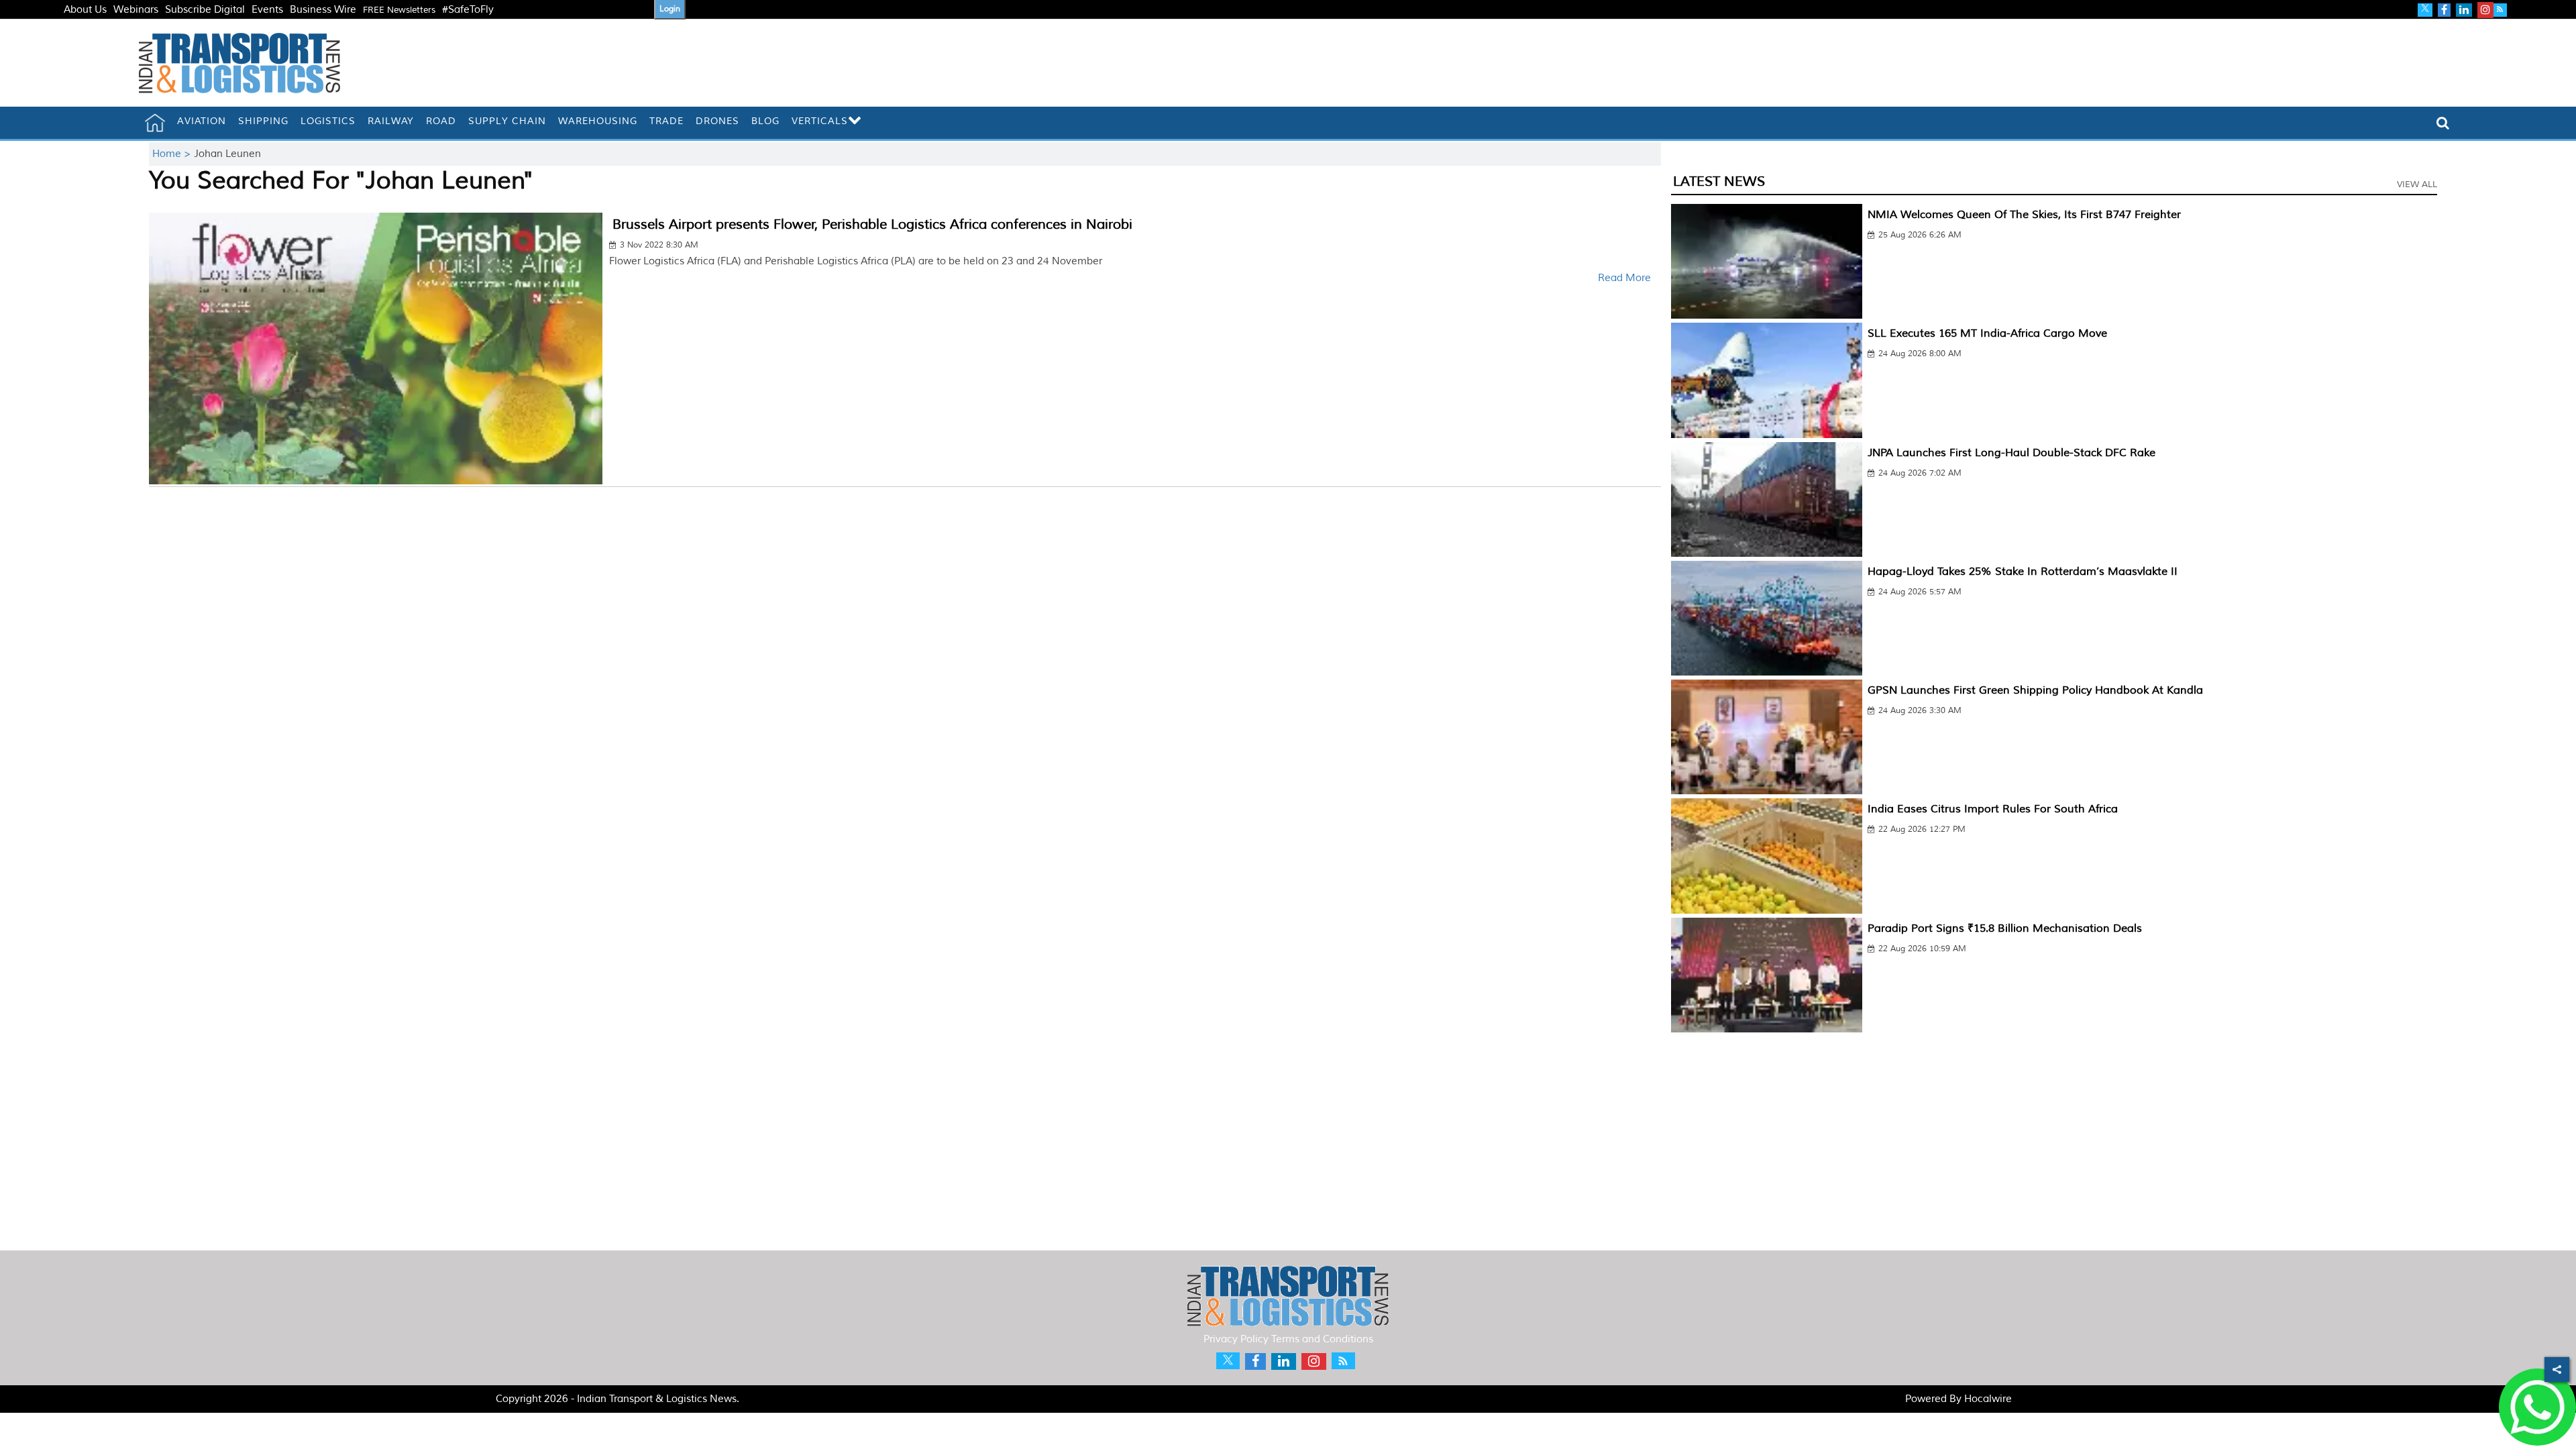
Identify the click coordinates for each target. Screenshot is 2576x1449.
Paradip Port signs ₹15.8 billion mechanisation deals (2005, 928)
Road (441, 121)
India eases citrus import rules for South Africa (1993, 809)
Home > (173, 154)
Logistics (328, 121)
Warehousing (598, 121)
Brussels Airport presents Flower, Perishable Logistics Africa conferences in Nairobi (872, 224)
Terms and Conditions (1322, 1339)
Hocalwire (1988, 1399)
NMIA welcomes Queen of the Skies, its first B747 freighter (2024, 215)
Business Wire (323, 10)
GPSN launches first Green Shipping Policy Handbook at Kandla (2035, 690)
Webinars (136, 10)
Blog (765, 121)
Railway (391, 121)
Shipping (263, 121)
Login (670, 9)
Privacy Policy (1236, 1339)
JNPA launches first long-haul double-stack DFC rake (2011, 453)
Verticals (820, 121)
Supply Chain (507, 121)
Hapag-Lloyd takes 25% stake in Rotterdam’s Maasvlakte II (2023, 572)
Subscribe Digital (205, 10)
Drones (717, 121)
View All (2417, 184)
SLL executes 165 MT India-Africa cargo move (1987, 333)
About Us (85, 10)
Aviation (202, 121)
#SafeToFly (468, 10)
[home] (155, 123)
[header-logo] (239, 63)
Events (267, 10)
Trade (666, 121)
